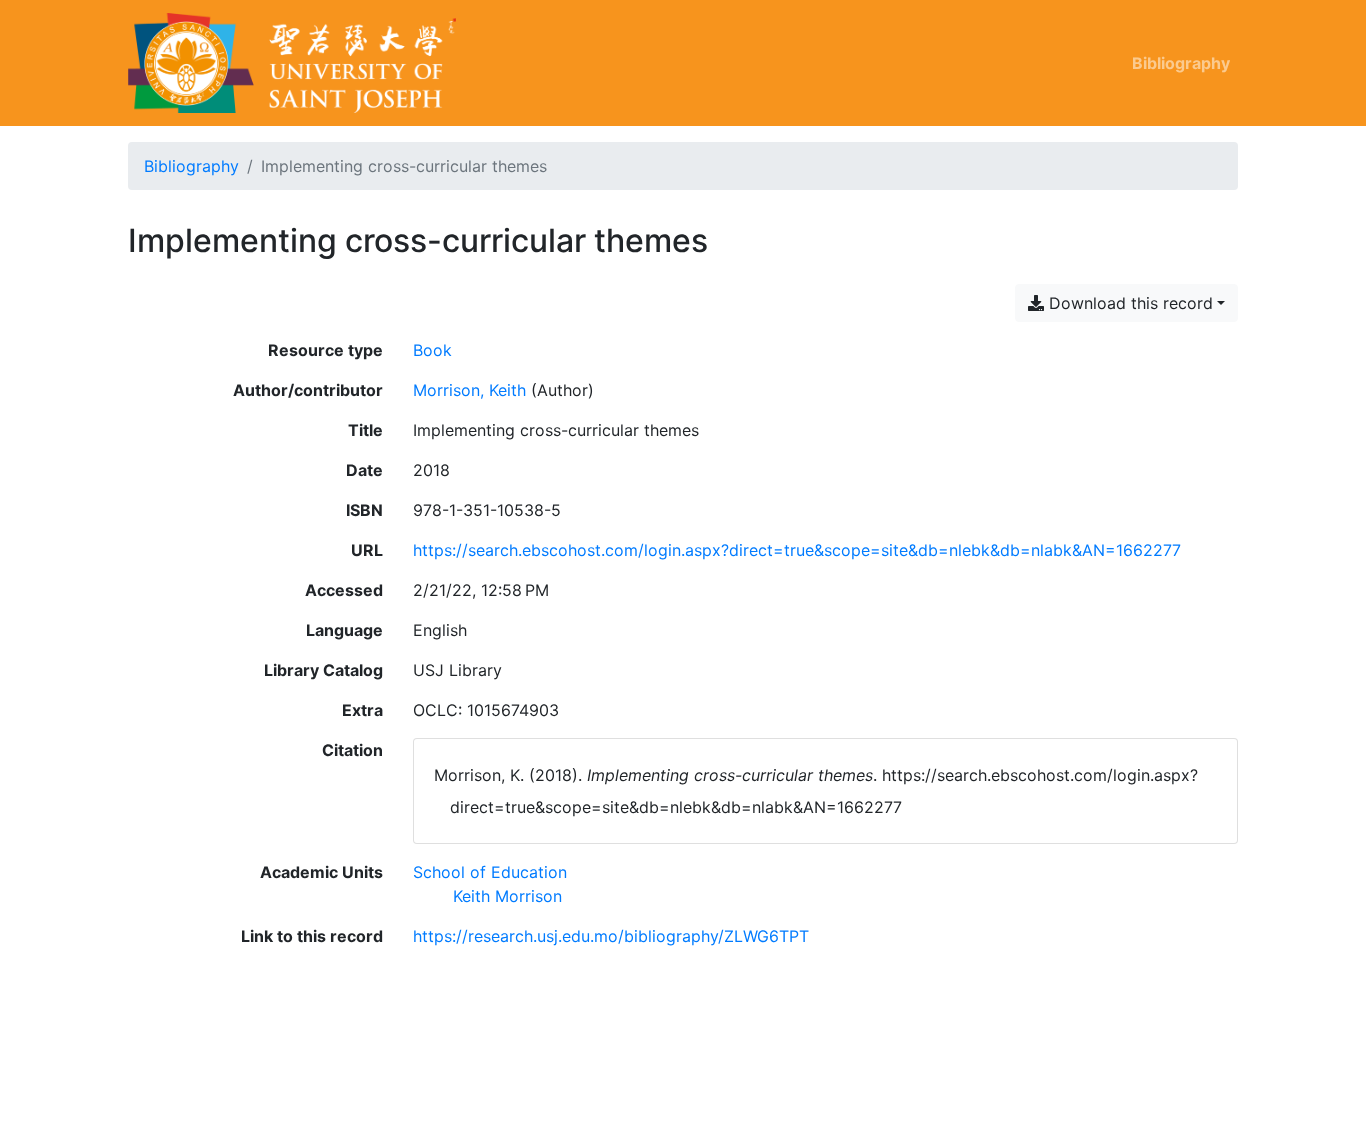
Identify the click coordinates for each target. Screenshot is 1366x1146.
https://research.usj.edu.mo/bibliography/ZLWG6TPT (611, 936)
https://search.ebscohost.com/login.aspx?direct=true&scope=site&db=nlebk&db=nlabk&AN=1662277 (797, 550)
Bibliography (1181, 63)
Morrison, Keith (469, 390)
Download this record (1128, 303)
